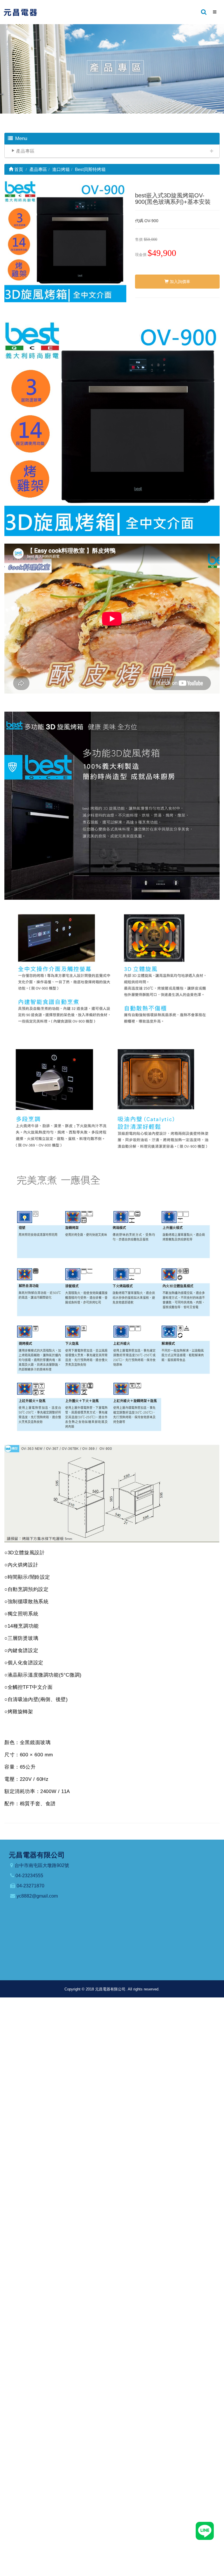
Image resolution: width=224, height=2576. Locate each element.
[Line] (205, 2531)
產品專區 (25, 151)
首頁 (18, 169)
